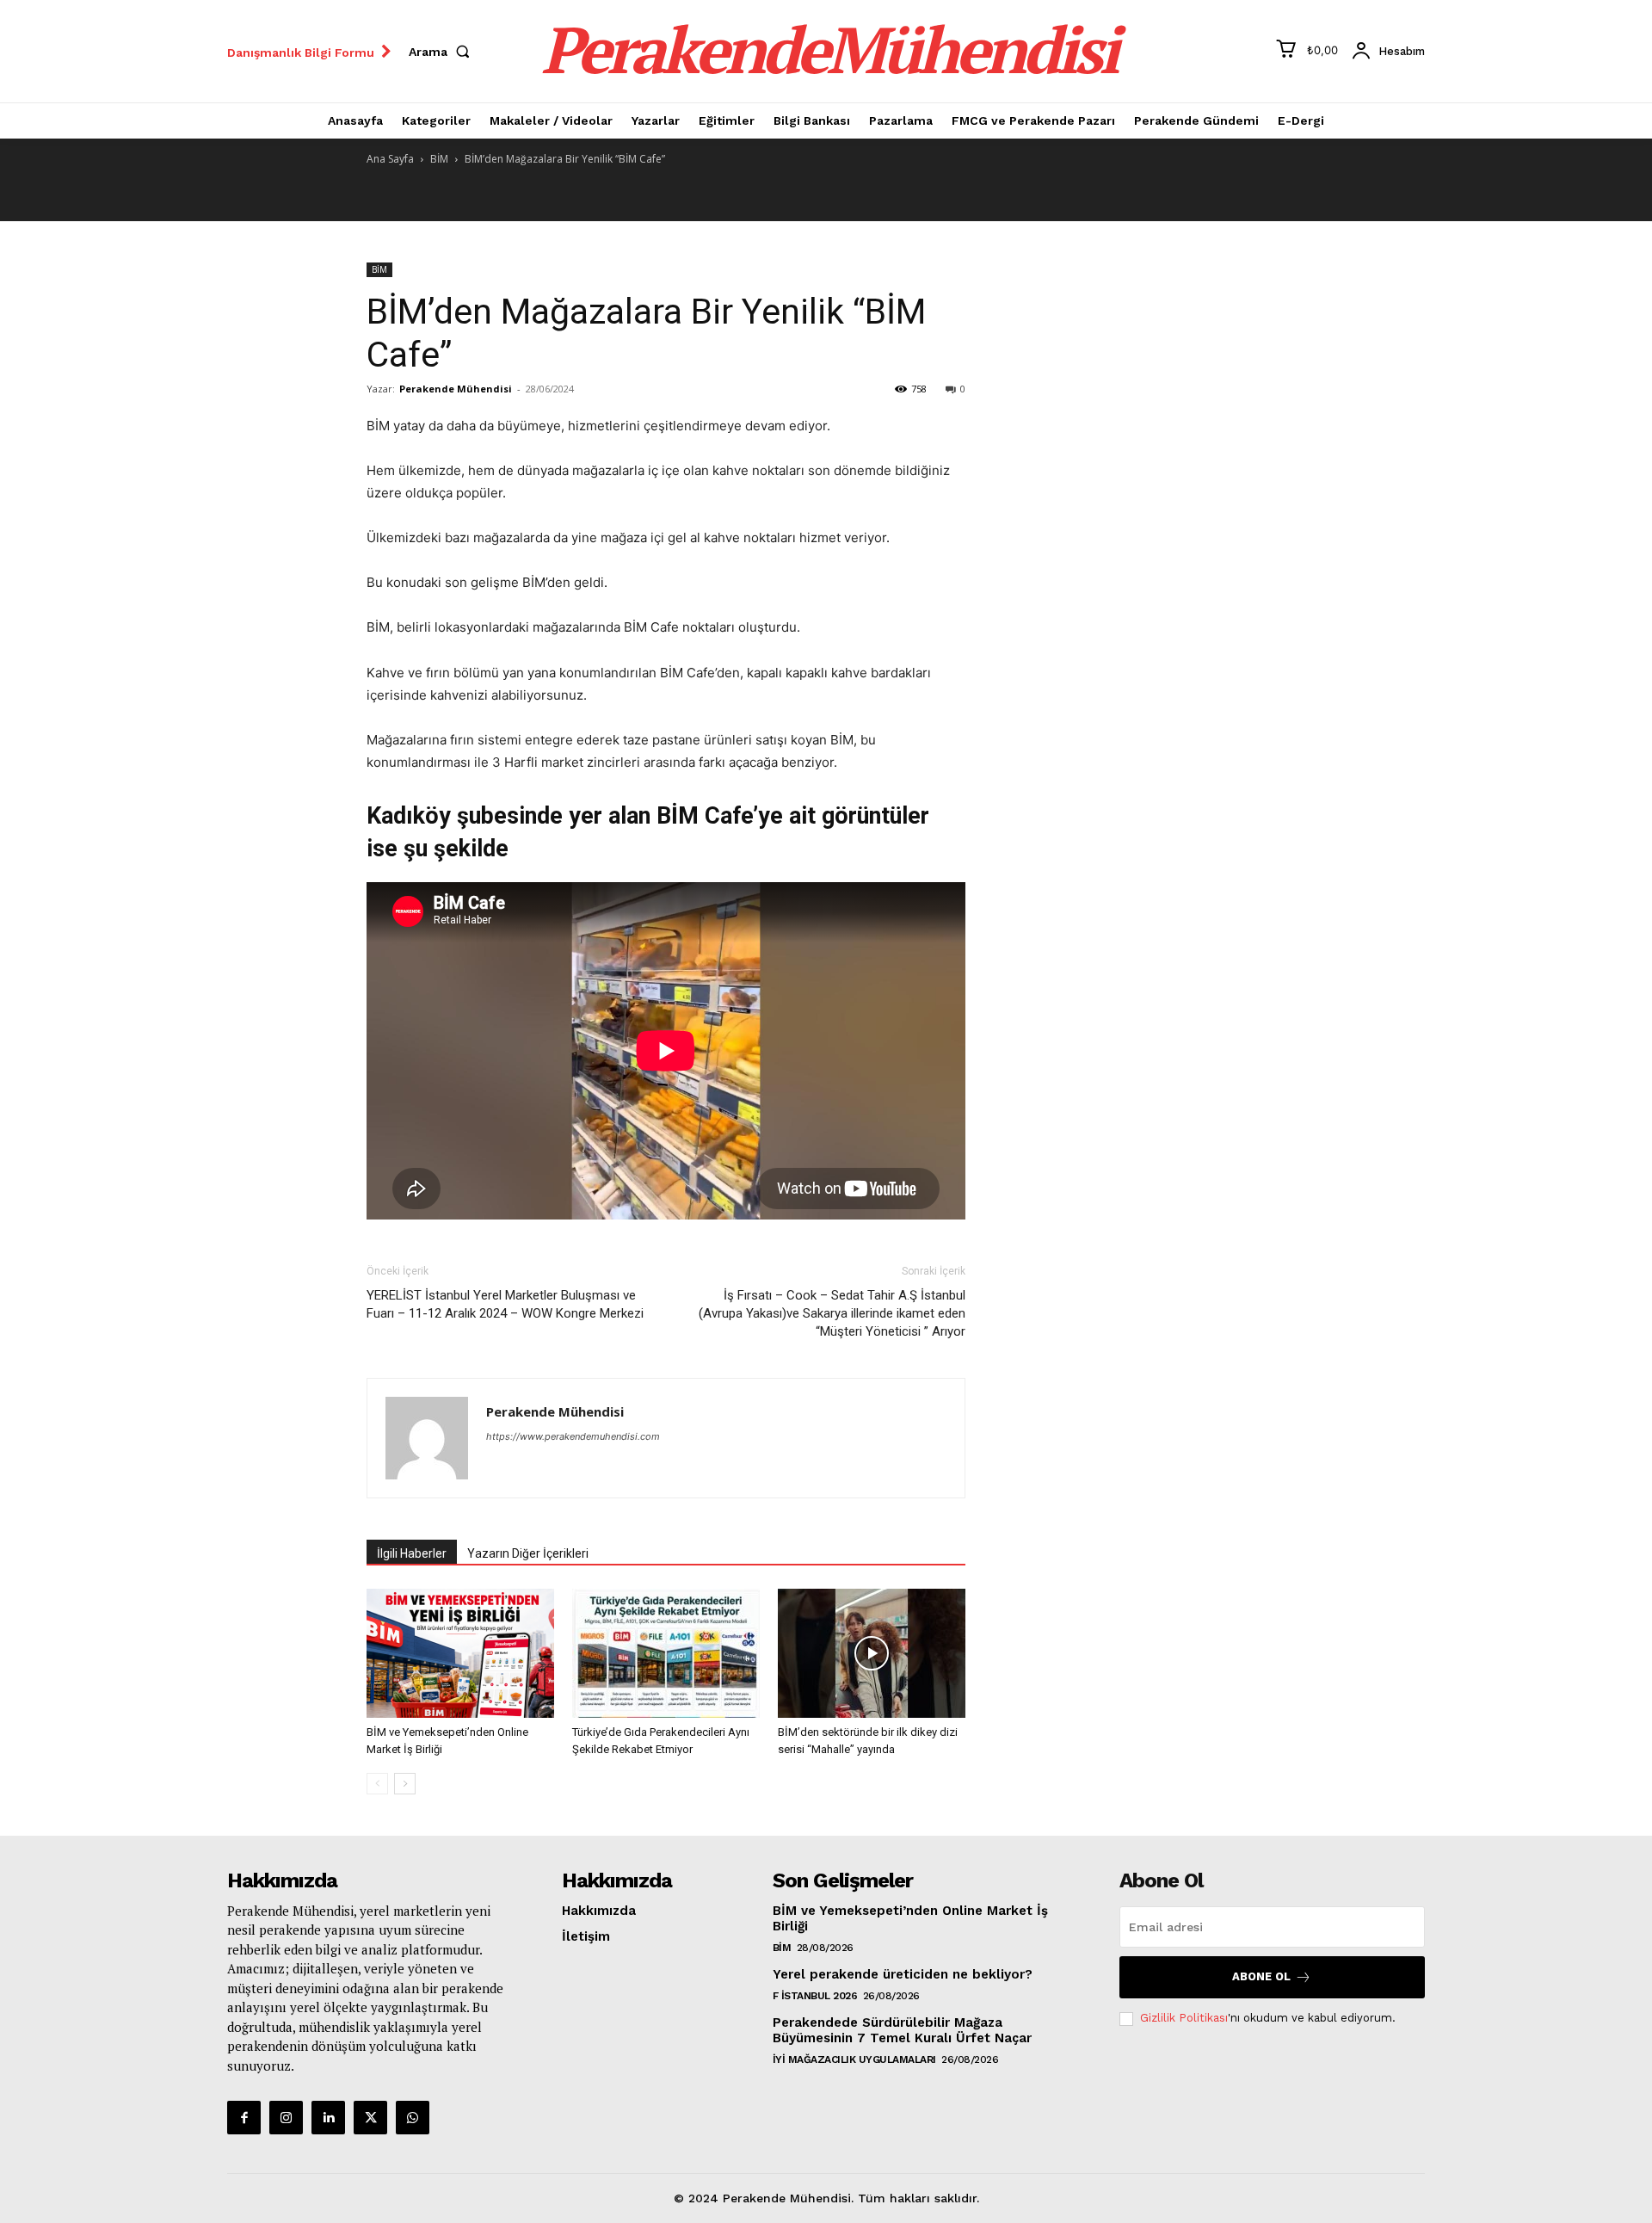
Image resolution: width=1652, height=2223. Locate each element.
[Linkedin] (328, 2118)
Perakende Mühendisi (456, 389)
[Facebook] (244, 2118)
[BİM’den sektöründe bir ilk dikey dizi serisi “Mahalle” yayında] (872, 1653)
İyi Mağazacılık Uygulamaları (854, 2059)
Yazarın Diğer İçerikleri (528, 1553)
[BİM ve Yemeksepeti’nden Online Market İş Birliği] (460, 1653)
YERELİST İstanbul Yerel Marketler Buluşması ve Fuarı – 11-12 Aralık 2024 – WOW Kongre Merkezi (505, 1304)
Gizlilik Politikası (1184, 2018)
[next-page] (405, 1784)
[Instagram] (286, 2118)
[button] (443, 52)
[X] (370, 2118)
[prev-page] (377, 1784)
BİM (439, 159)
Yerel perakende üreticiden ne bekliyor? (903, 1974)
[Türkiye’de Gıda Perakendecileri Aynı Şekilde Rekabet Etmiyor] (666, 1653)
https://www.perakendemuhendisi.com (573, 1436)
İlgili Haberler (412, 1553)
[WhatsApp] (413, 2118)
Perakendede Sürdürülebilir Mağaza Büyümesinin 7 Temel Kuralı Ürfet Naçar (902, 2030)
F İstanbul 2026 (815, 1996)
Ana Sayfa (390, 159)
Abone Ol (1261, 1976)
